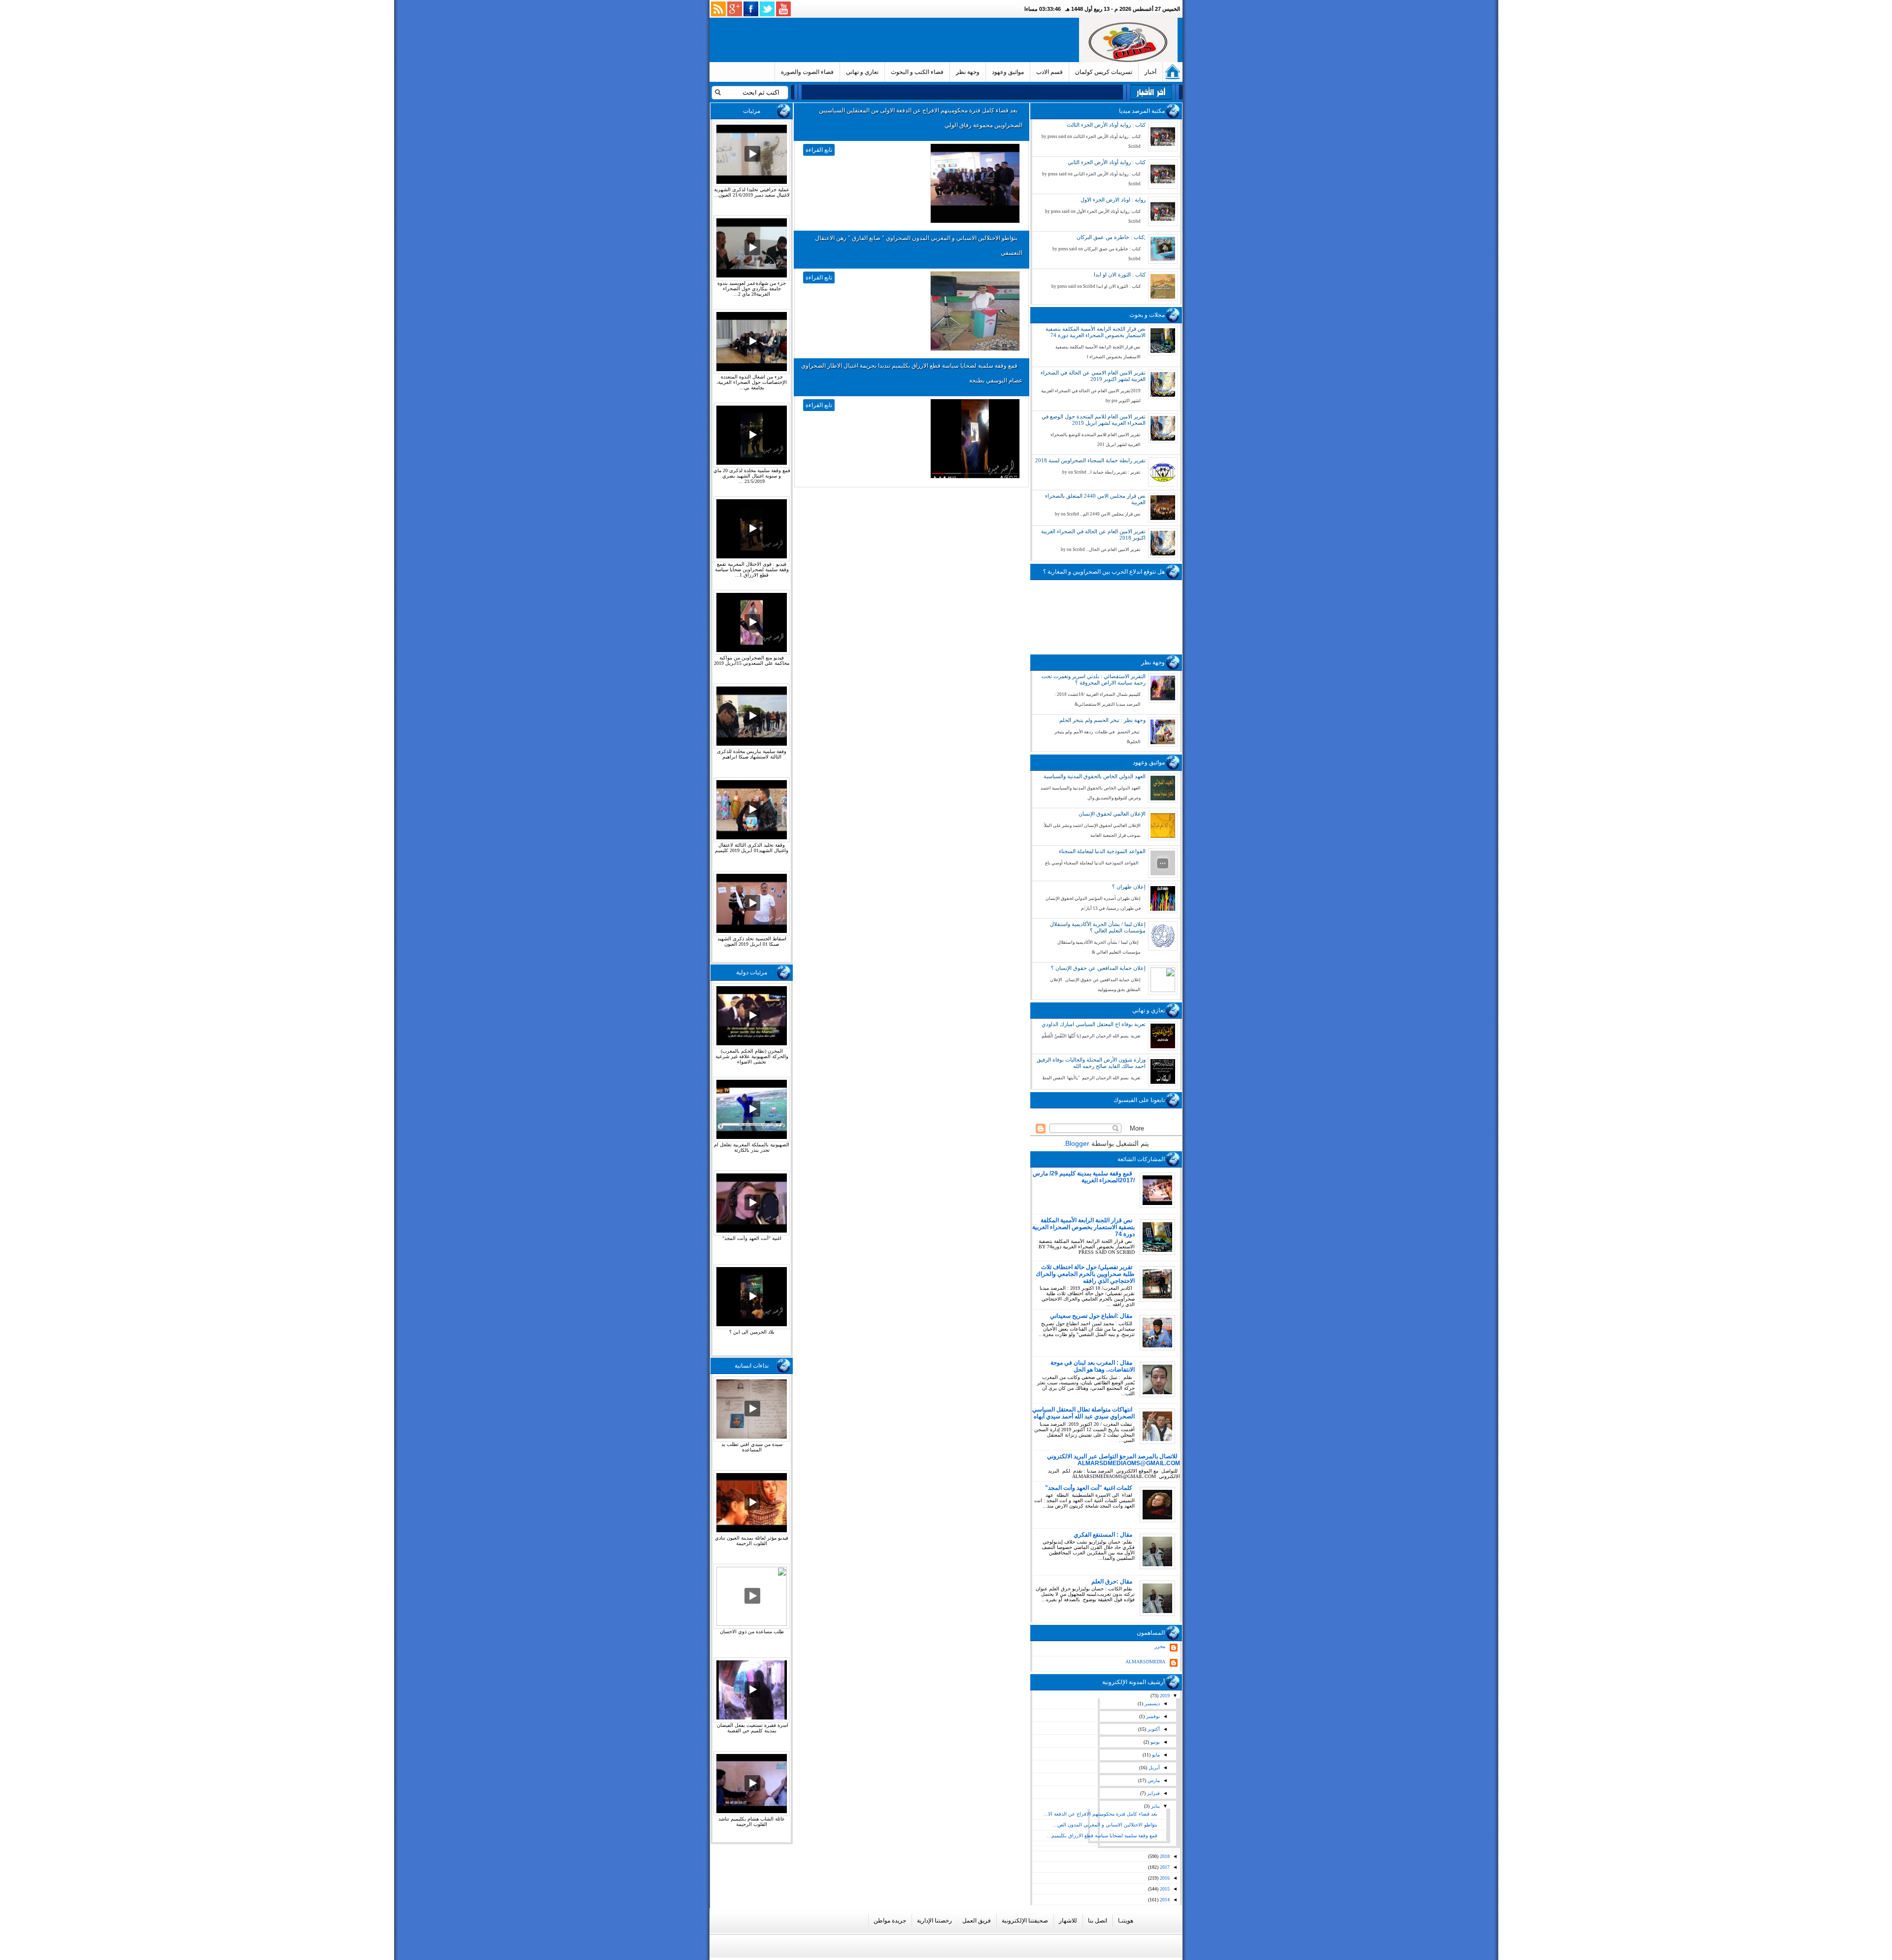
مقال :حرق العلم (1112, 1582)
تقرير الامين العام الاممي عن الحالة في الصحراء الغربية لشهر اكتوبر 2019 (1093, 376)
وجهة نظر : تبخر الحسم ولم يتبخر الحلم (1102, 720)
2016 (1164, 1878)
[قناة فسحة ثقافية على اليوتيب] (783, 9)
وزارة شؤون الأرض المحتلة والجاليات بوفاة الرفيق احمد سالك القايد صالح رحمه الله (1091, 1063)
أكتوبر (1153, 1729)
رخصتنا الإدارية (934, 1921)
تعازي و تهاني (862, 72)
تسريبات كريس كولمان (1104, 72)
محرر (1160, 1646)
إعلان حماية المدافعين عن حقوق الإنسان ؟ (1098, 968)
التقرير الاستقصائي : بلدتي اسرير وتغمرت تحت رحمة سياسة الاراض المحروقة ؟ (1094, 679)
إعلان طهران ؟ (1129, 887)
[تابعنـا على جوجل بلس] (735, 9)
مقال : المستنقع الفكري (1103, 1535)
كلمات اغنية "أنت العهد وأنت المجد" (1089, 1488)
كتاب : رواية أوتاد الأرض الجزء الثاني (1107, 162)
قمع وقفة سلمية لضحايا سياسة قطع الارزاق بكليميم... (1102, 1836)
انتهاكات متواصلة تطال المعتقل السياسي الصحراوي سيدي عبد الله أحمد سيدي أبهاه (1083, 1413)
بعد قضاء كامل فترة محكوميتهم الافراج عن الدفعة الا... (1100, 1814)
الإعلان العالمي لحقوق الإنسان (1112, 814)
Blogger (1077, 1143)
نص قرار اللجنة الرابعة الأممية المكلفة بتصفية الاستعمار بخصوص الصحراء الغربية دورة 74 (1096, 332)
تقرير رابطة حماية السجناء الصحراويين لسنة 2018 (1090, 460)
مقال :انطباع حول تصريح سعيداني (1091, 1316)
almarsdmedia (1145, 1662)
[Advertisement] (896, 40)
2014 (1164, 1900)
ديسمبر (1151, 1703)
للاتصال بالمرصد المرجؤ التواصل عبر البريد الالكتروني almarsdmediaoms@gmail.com (1114, 1460)
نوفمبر (1152, 1716)
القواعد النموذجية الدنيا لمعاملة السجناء (1102, 851)
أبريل (1153, 1768)
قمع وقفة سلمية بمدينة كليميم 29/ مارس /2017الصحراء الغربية (1084, 1177)
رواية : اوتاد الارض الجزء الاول (1113, 200)
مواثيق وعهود (1008, 72)
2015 (1164, 1889)
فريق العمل (977, 1921)
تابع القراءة (819, 150)
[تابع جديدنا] (718, 9)
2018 (1164, 1856)
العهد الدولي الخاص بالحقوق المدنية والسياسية (1095, 776)
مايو (1155, 1755)
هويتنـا (1126, 1921)
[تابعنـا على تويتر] (767, 9)
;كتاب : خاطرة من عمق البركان (1111, 237)
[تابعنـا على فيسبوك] (751, 9)
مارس (1153, 1780)
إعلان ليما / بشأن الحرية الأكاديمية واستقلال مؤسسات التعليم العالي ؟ (1098, 927)
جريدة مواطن (890, 1921)
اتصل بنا (1098, 1921)
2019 (1164, 1696)
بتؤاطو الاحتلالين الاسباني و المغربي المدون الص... (1105, 1825)
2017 (1164, 1867)
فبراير (1153, 1793)
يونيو (1154, 1742)
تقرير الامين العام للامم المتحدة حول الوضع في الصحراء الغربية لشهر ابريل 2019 (1094, 420)
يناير (1155, 1806)
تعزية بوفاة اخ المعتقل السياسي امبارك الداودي (1094, 1024)
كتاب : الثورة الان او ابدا (1120, 275)
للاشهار (1068, 1921)
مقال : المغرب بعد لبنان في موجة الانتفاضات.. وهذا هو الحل (1093, 1366)
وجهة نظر (968, 72)
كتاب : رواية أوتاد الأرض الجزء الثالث (1106, 125)
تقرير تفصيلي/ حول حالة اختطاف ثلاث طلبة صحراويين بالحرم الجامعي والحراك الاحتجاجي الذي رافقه (1085, 1274)
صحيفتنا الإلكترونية (1025, 1921)
